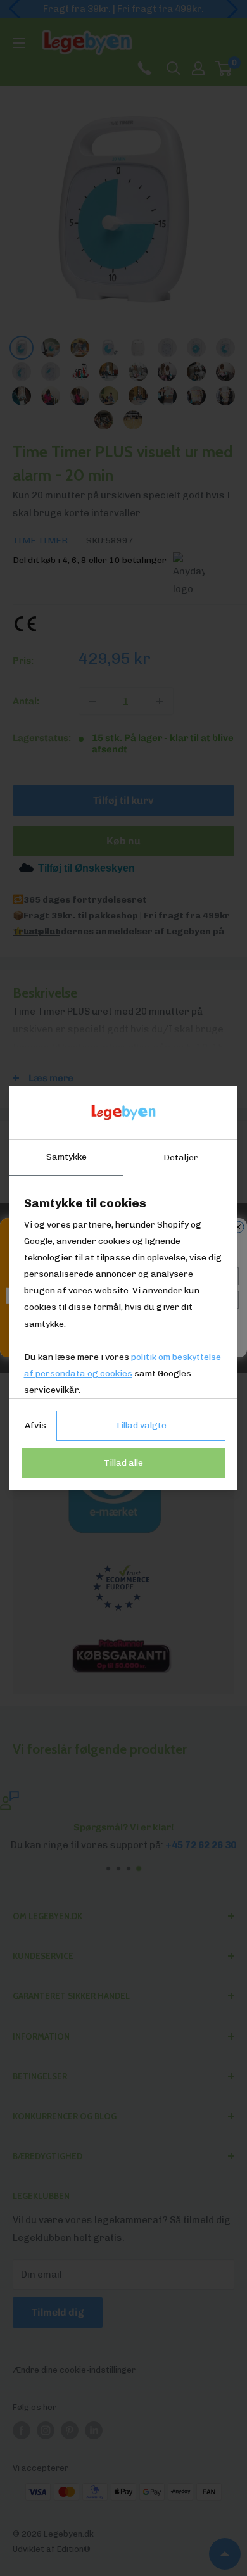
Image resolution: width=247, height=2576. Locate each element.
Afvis (35, 1425)
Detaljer (181, 1158)
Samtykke (66, 1157)
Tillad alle (123, 1463)
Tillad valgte (141, 1425)
